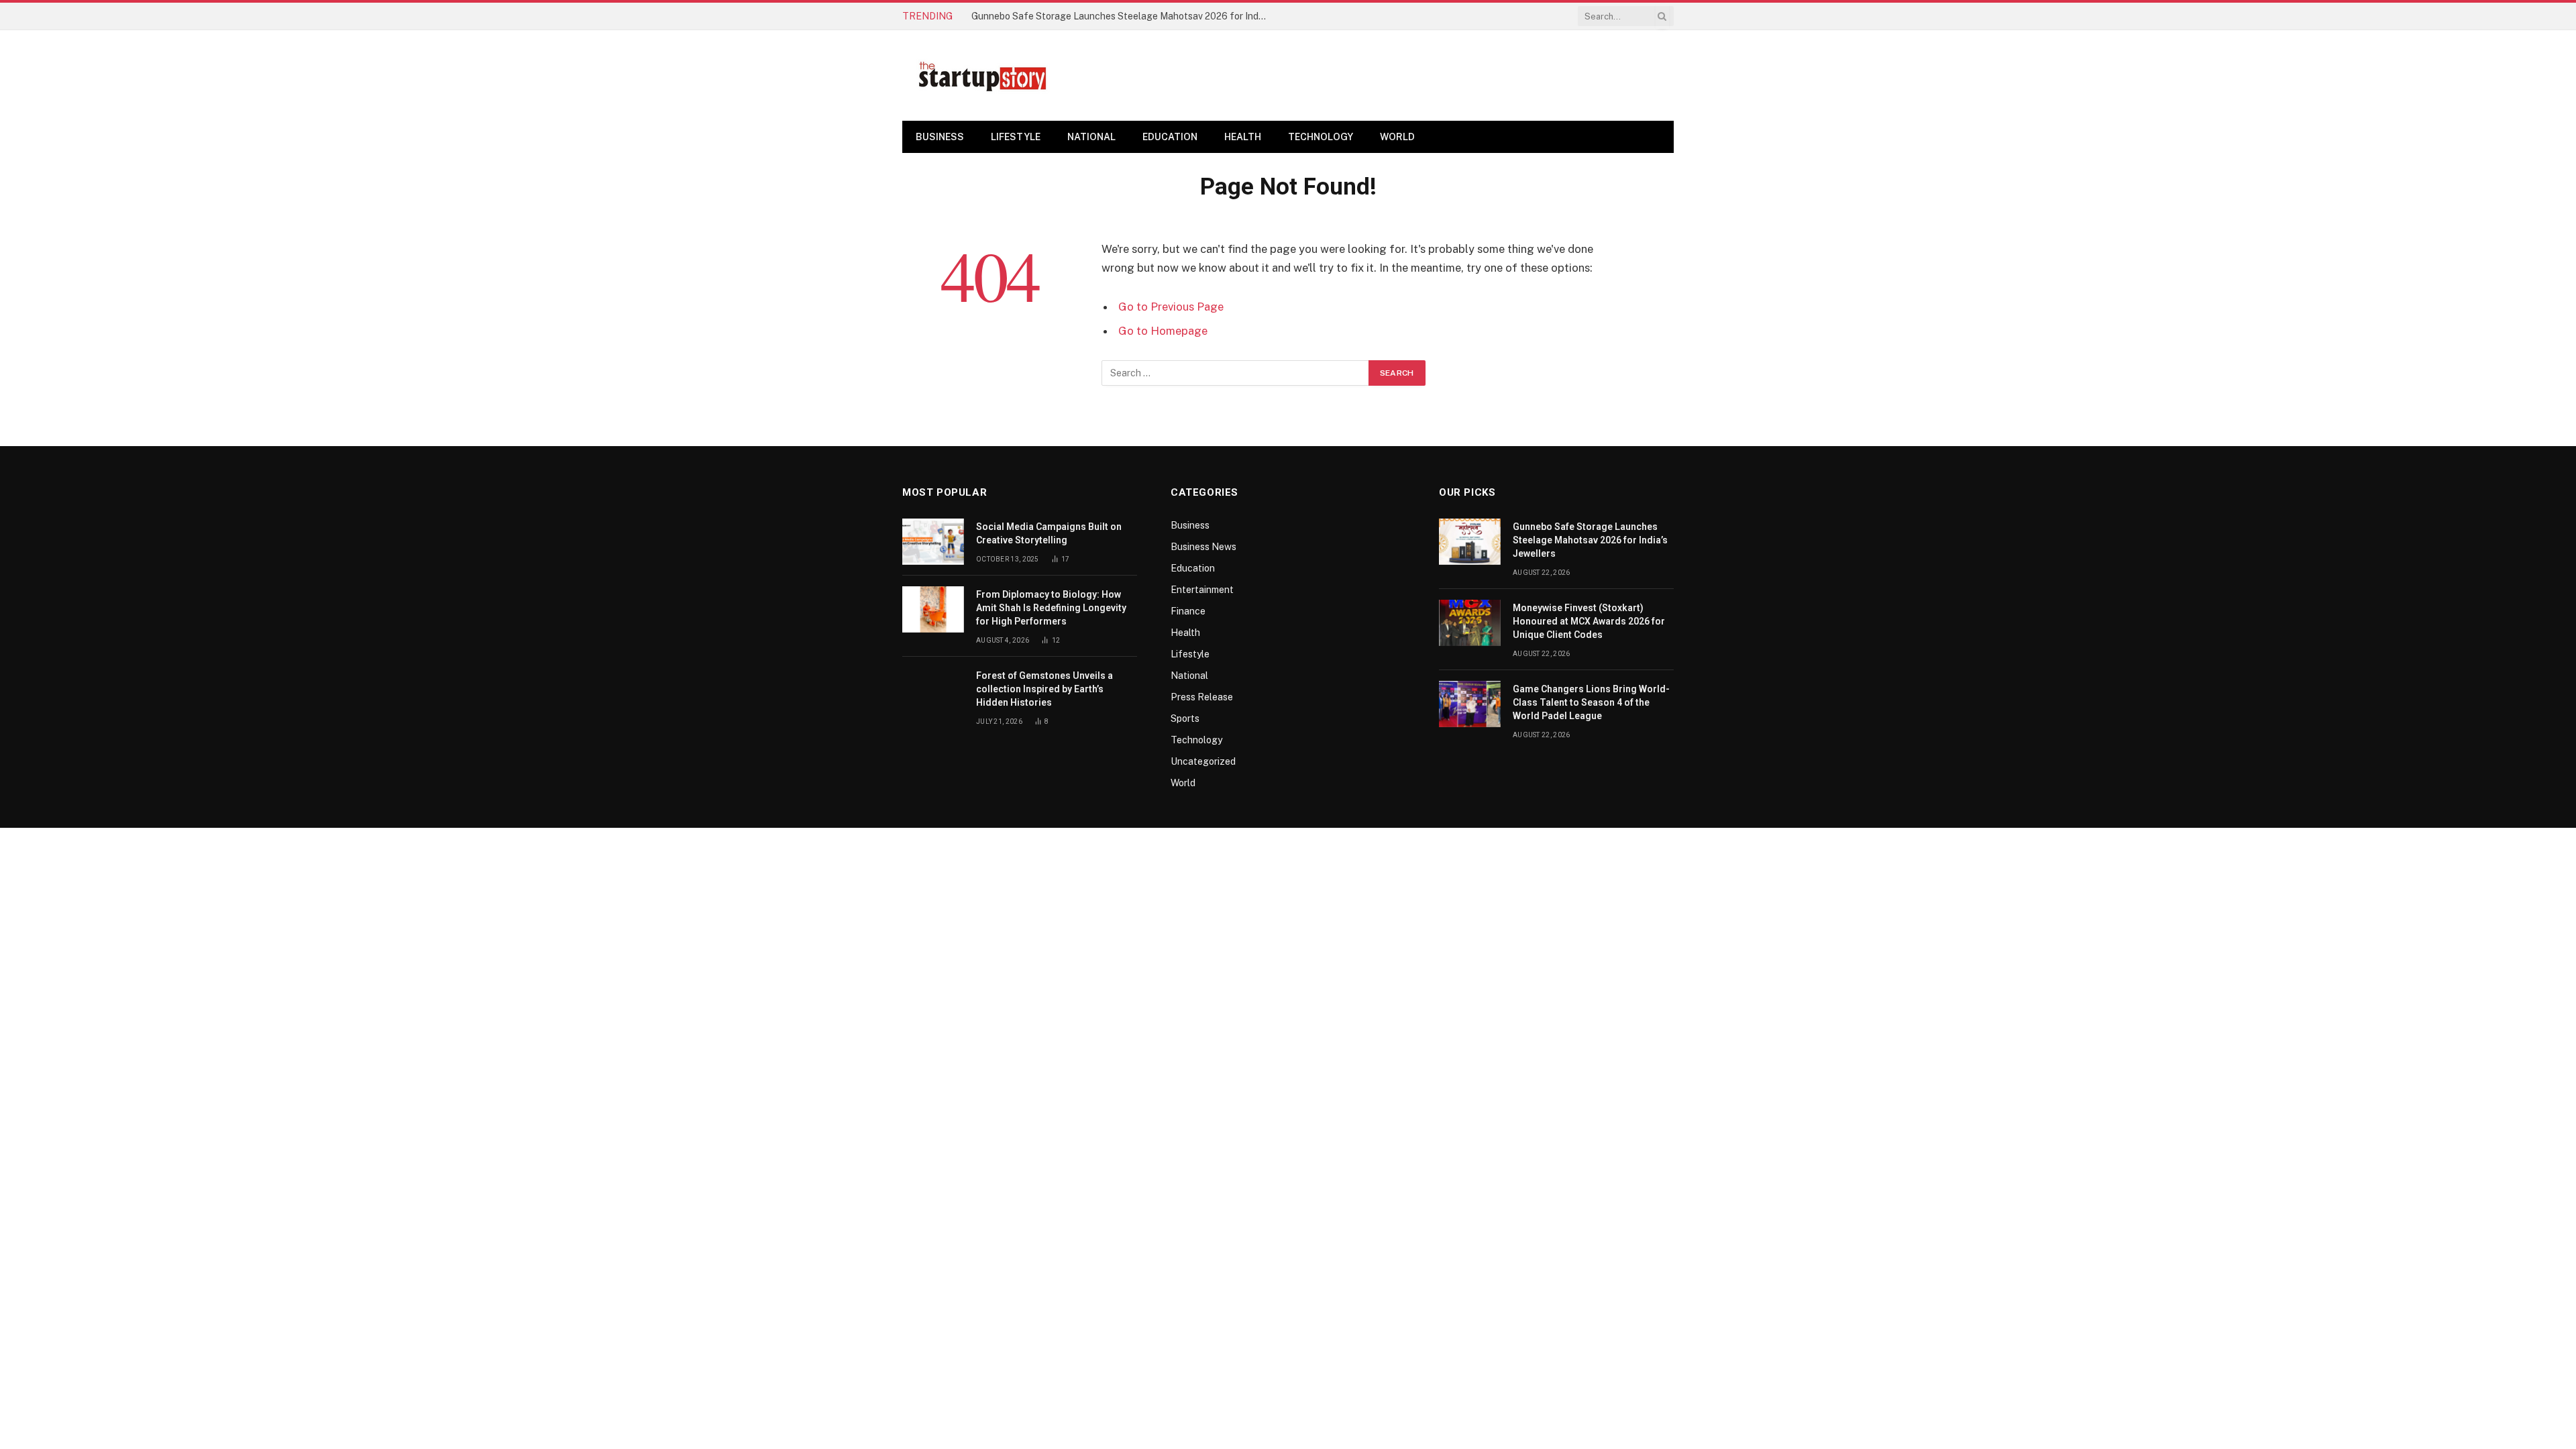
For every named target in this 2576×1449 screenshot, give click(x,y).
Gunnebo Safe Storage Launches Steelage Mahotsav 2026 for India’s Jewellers (1122, 16)
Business (940, 137)
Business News (1203, 547)
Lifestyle (1016, 137)
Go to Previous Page (1171, 307)
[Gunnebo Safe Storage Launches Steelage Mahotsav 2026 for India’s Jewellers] (1470, 542)
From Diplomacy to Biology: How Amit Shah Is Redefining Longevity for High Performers (1051, 608)
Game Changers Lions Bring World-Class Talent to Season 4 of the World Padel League (1591, 702)
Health (1243, 137)
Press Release (1202, 697)
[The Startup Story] (983, 76)
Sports (1185, 718)
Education (1170, 137)
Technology (1321, 137)
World (1397, 137)
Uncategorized (1203, 761)
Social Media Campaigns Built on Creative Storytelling (1049, 533)
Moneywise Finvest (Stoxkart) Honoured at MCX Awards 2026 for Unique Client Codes (1589, 621)
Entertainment (1202, 590)
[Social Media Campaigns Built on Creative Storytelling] (933, 542)
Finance (1188, 611)
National (1091, 137)
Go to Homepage (1163, 331)
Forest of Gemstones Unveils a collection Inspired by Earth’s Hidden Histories (1044, 689)
